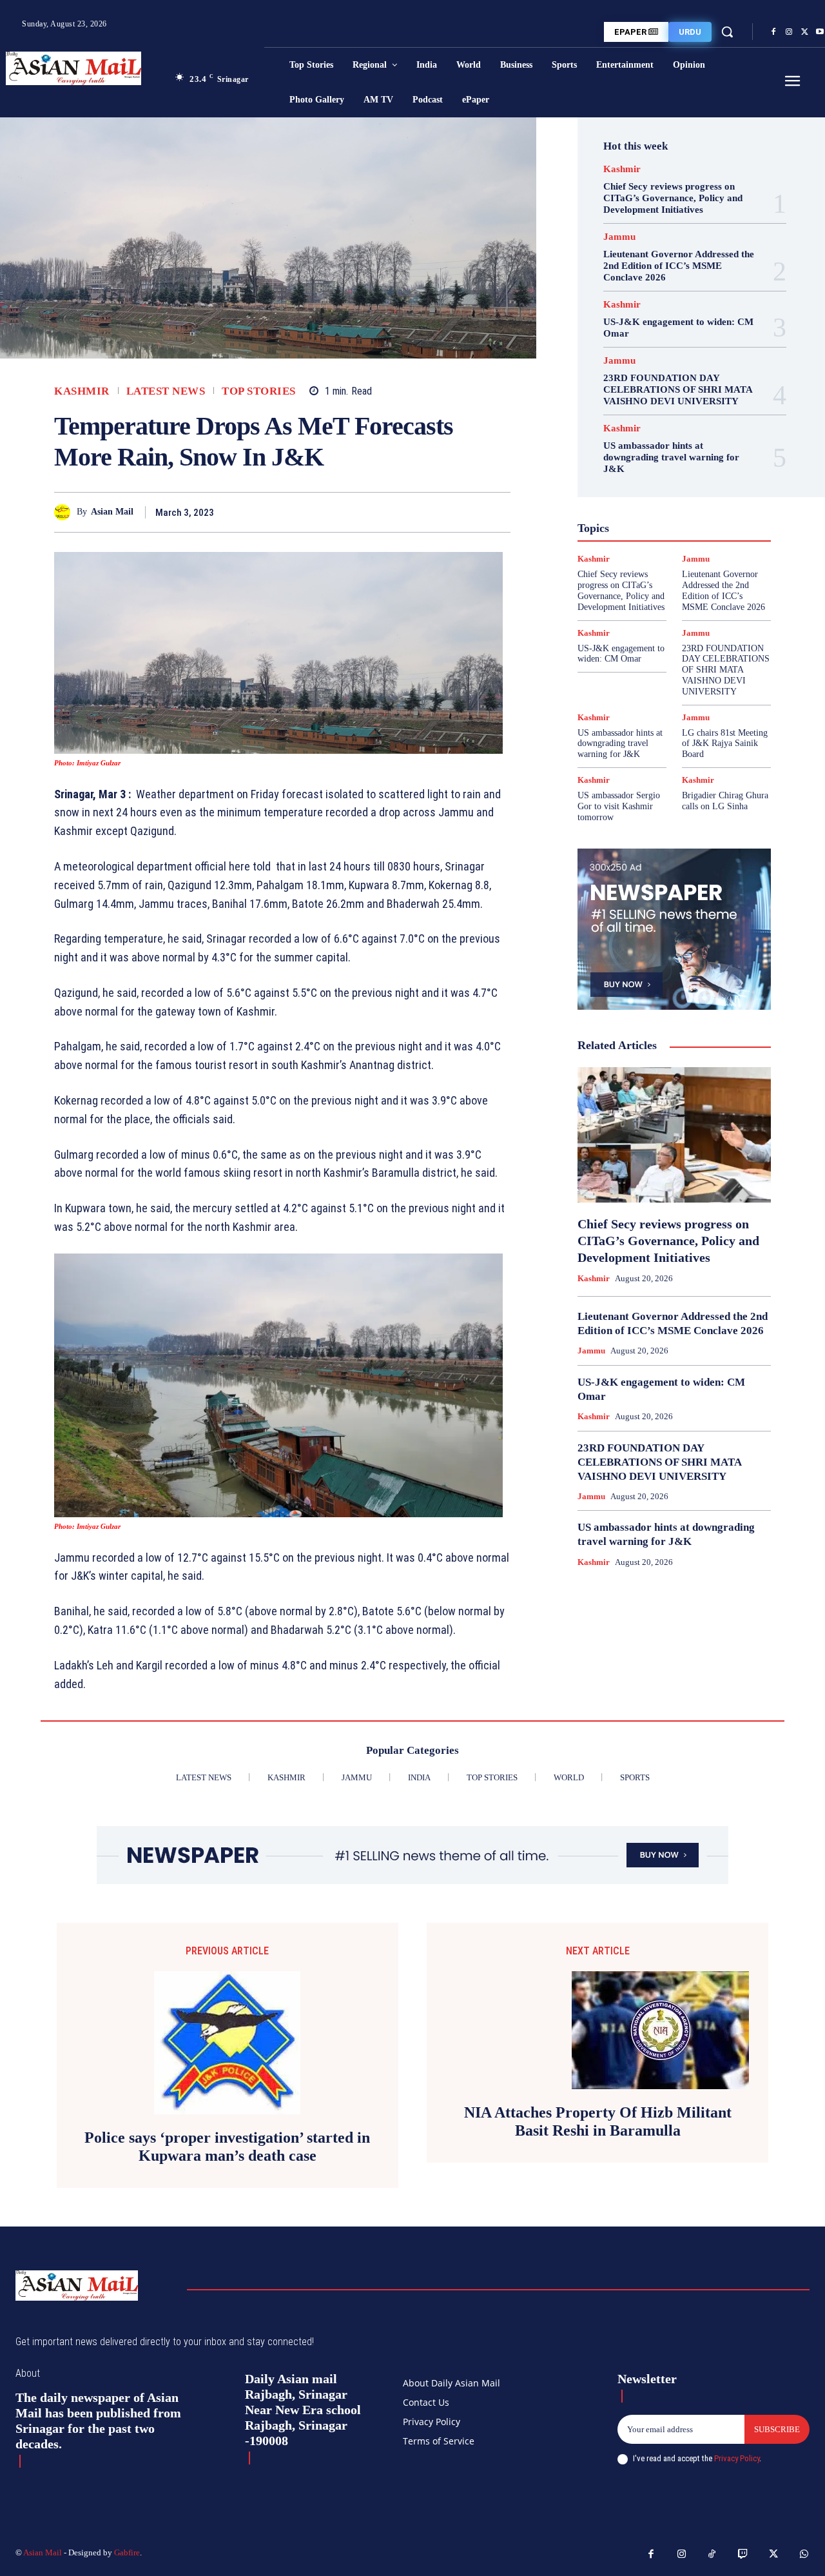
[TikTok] (712, 2555)
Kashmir (82, 391)
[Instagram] (789, 32)
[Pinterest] (468, 512)
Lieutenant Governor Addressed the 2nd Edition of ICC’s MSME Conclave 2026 (679, 266)
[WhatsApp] (498, 512)
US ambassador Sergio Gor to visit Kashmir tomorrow (619, 806)
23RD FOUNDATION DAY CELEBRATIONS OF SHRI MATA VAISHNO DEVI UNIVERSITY (678, 389)
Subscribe (777, 2429)
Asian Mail (112, 512)
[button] (727, 32)
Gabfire (127, 2552)
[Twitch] (743, 2555)
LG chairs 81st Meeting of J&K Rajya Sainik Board (725, 744)
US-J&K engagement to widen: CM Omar (621, 654)
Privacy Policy (737, 2458)
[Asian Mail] (65, 512)
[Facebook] (773, 32)
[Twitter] (804, 32)
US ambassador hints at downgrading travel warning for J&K (671, 457)
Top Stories (259, 391)
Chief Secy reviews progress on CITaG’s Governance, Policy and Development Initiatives (673, 198)
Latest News (166, 391)
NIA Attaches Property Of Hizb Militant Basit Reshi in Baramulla (598, 2122)
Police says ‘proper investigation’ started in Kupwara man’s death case (227, 2147)
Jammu (619, 237)
